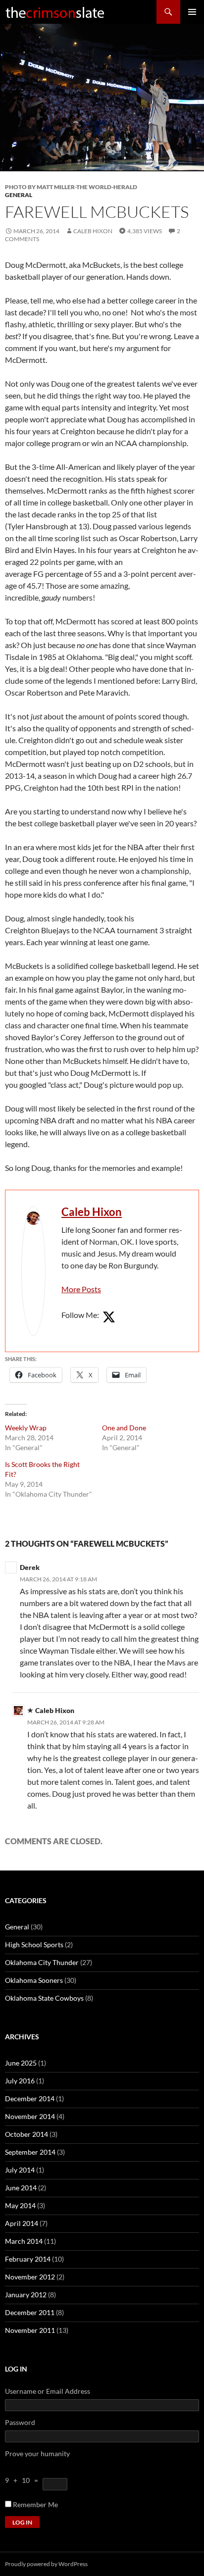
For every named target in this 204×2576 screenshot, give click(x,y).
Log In (22, 2522)
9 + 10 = (24, 2480)
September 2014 (30, 2152)
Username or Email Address (48, 2391)
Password (20, 2422)
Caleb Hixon (93, 231)
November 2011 (30, 2330)
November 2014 (30, 2116)
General (19, 195)
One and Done (124, 1428)
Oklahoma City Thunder (42, 1962)
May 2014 (20, 2205)
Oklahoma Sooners (34, 1980)
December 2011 (30, 2312)
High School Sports (34, 1945)
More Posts (81, 1289)
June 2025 (21, 2063)
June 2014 (21, 2188)
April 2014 (22, 2223)
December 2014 (30, 2098)
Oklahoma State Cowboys (44, 1998)
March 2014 (24, 2241)
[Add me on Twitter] (109, 1317)
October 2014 (26, 2134)
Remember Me (35, 2504)
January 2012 (26, 2295)
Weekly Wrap (26, 1428)
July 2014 (20, 2170)
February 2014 (28, 2259)
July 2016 (20, 2081)
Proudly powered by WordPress (46, 2564)
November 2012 (30, 2277)
